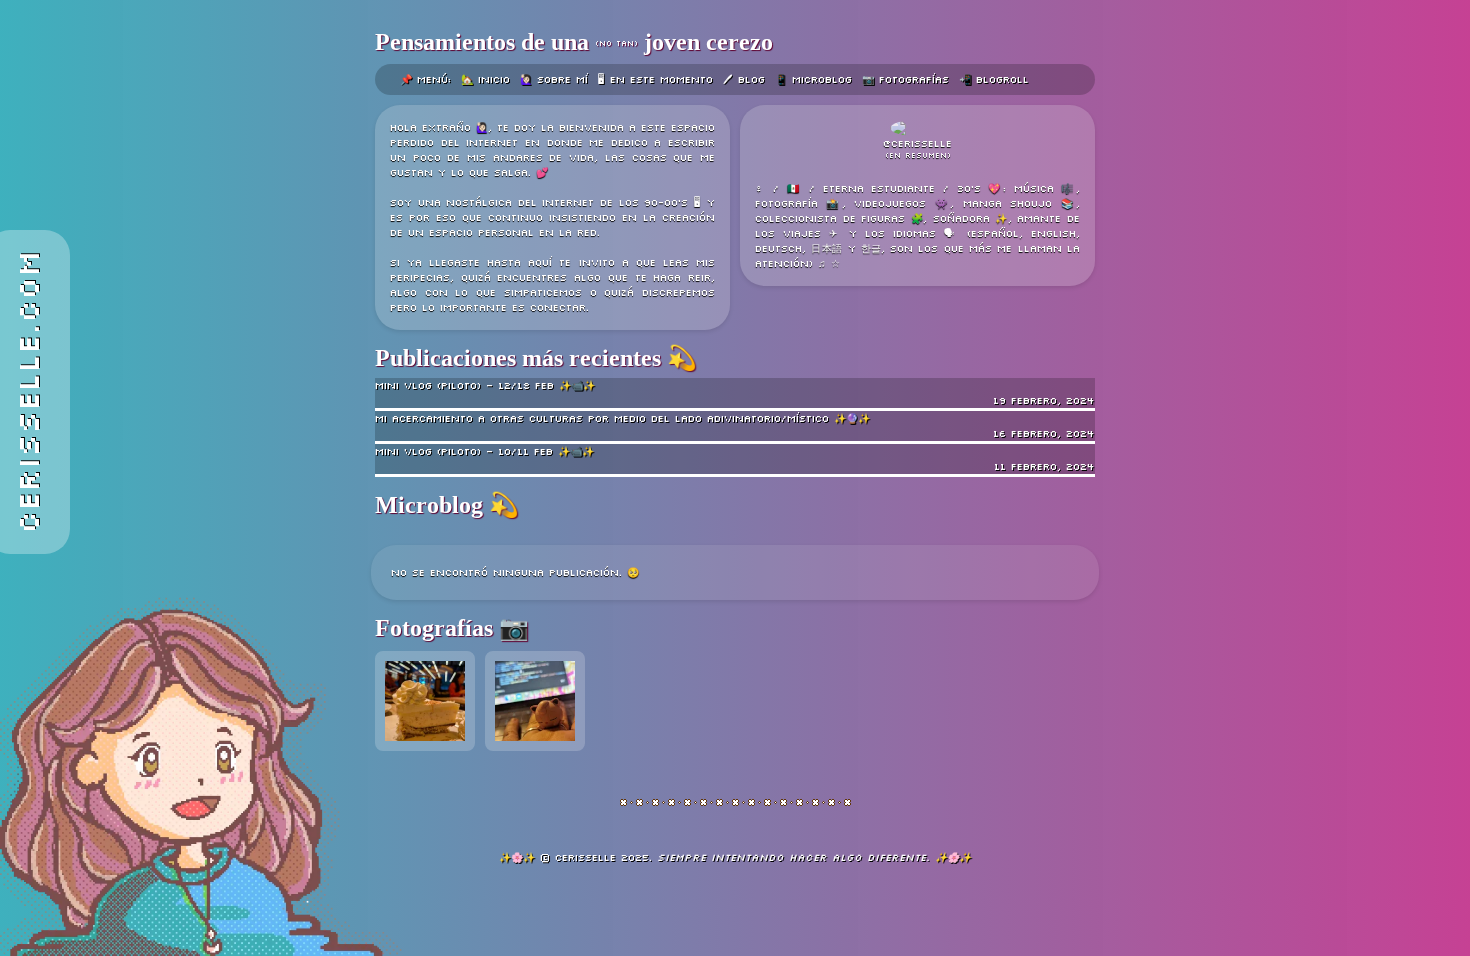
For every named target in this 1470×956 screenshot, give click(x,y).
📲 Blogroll (994, 79)
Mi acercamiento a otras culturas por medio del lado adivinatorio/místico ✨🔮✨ (735, 426)
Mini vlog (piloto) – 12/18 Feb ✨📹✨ (735, 393)
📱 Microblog (813, 79)
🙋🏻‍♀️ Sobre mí (554, 79)
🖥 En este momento (655, 79)
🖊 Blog (744, 79)
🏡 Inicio (485, 79)
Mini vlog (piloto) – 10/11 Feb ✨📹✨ (735, 459)
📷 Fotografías (905, 79)
